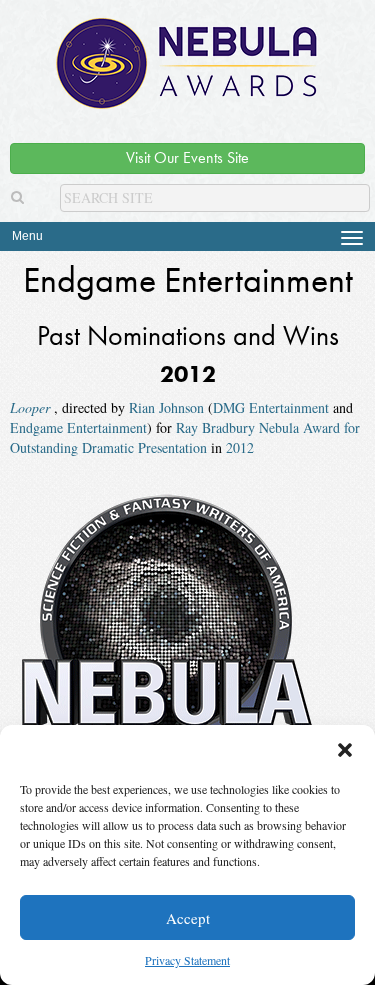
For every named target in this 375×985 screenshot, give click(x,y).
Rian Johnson (166, 407)
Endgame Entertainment (78, 427)
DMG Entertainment (271, 407)
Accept (188, 918)
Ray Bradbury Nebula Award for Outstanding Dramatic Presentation (185, 437)
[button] (345, 750)
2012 (240, 447)
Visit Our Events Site (187, 157)
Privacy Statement (187, 960)
